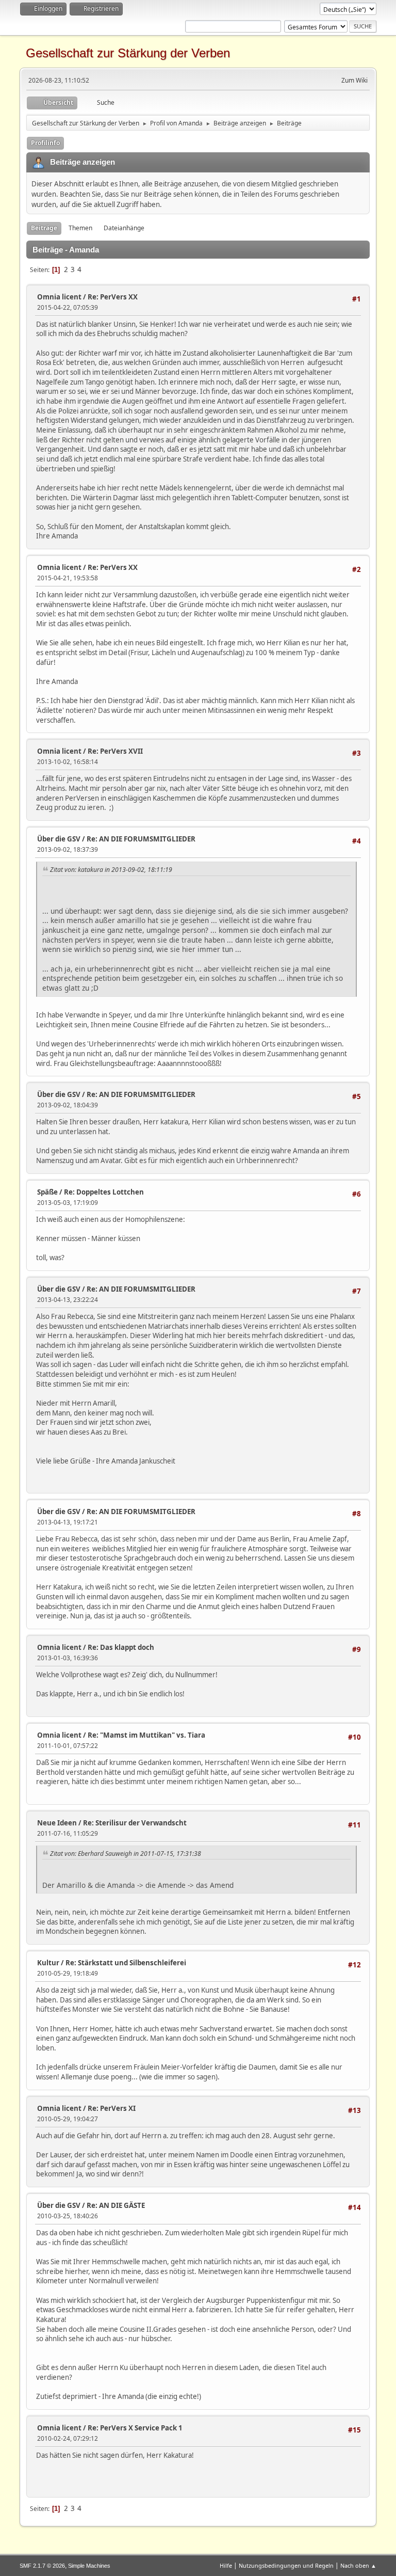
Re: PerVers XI (112, 2108)
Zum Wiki (354, 80)
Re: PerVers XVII (115, 751)
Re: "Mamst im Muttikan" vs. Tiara (146, 1735)
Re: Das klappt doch (121, 1647)
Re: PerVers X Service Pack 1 (135, 2428)
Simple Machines (89, 2566)
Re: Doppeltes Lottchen (104, 1192)
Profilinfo (45, 143)
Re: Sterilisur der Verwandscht (135, 1823)
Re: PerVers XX (113, 297)
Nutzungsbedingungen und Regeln (286, 2565)
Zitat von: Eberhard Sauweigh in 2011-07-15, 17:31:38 (126, 1854)
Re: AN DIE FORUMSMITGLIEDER (141, 839)
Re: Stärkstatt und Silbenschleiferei (126, 1963)
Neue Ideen (57, 1823)
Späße (47, 1192)
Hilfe (226, 2565)
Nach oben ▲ (358, 2565)
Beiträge (44, 228)
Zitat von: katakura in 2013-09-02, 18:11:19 (111, 870)
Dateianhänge (124, 228)
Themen (80, 228)
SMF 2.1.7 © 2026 (42, 2566)
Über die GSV (59, 839)
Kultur (48, 1963)
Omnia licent (59, 297)
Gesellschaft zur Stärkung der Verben (128, 53)
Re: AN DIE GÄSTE (116, 2205)
